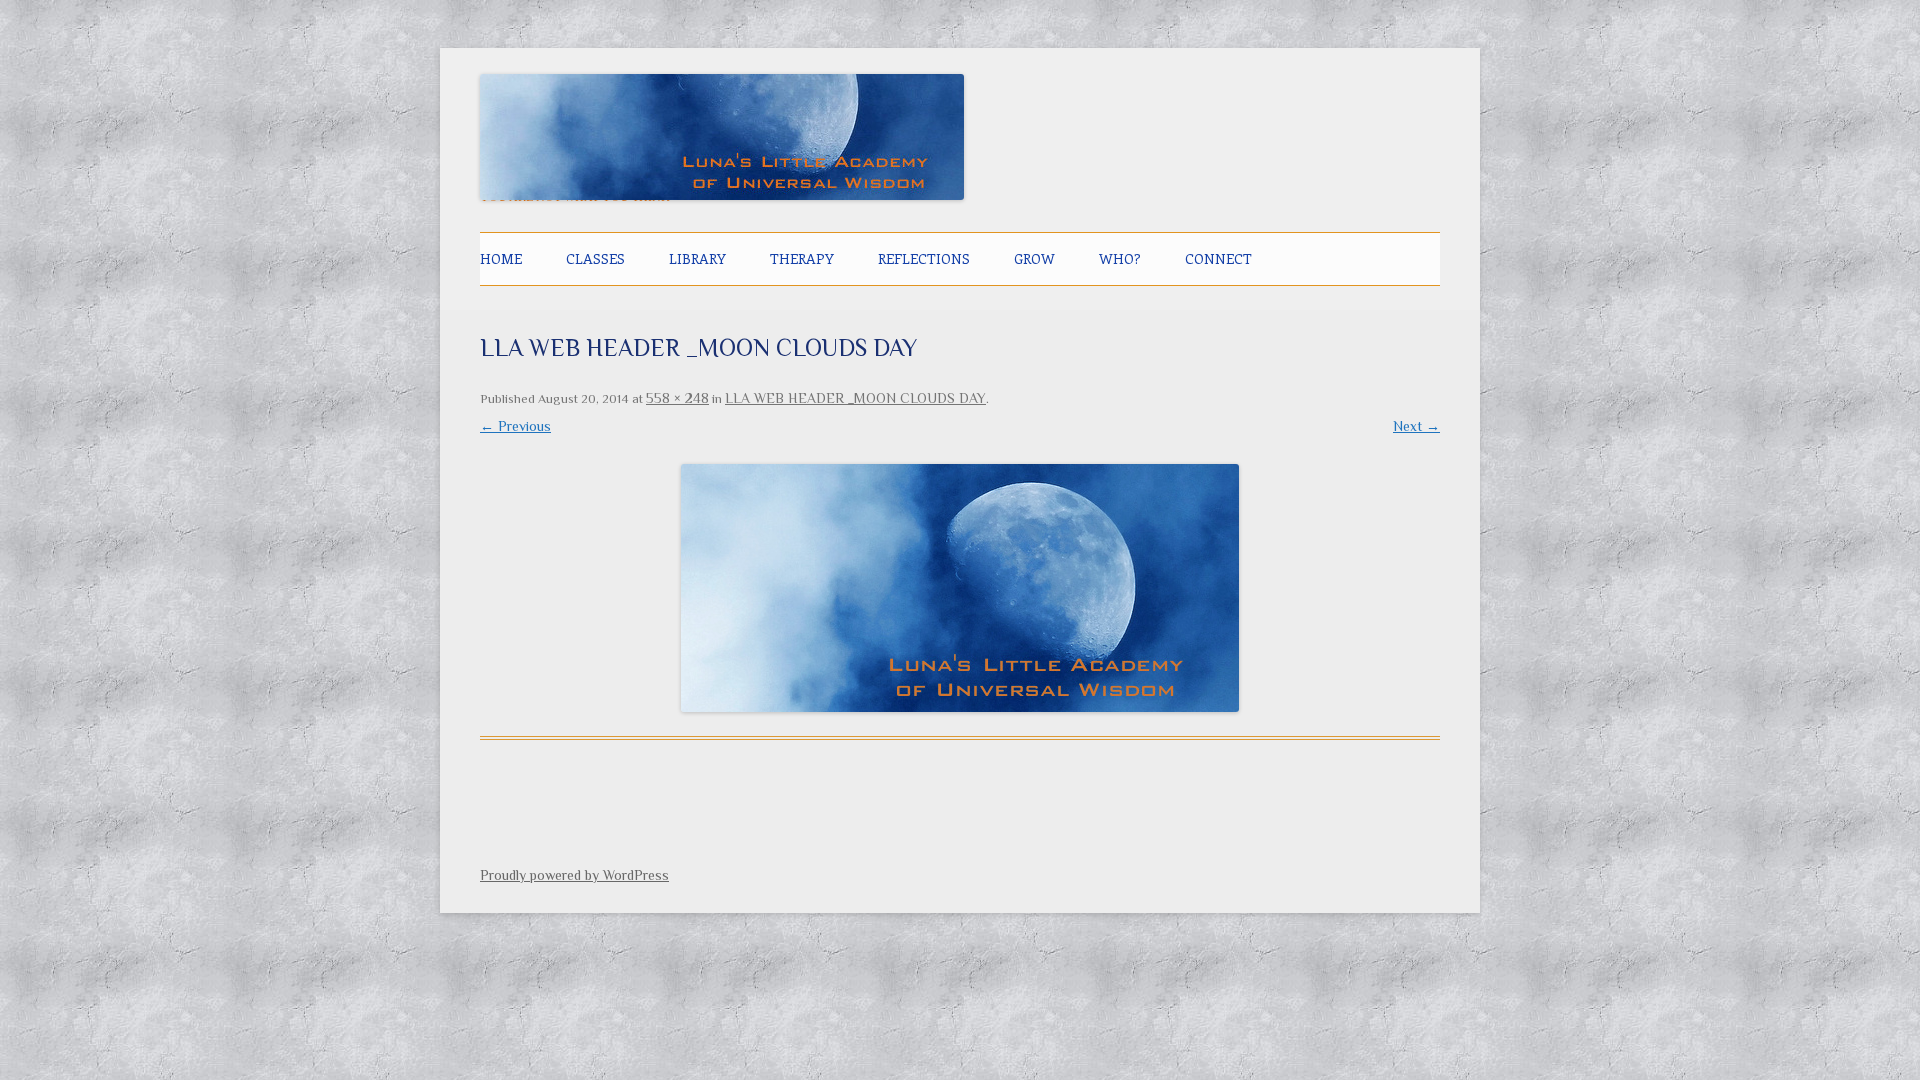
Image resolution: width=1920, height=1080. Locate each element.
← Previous (515, 426)
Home (501, 258)
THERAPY (802, 258)
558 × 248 (677, 398)
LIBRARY (697, 258)
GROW (1034, 258)
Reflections (924, 258)
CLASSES (595, 258)
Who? (1120, 258)
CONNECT (1218, 258)
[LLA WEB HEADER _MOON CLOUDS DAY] (960, 588)
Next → (1416, 426)
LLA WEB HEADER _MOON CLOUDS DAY (855, 398)
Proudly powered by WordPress (574, 875)
